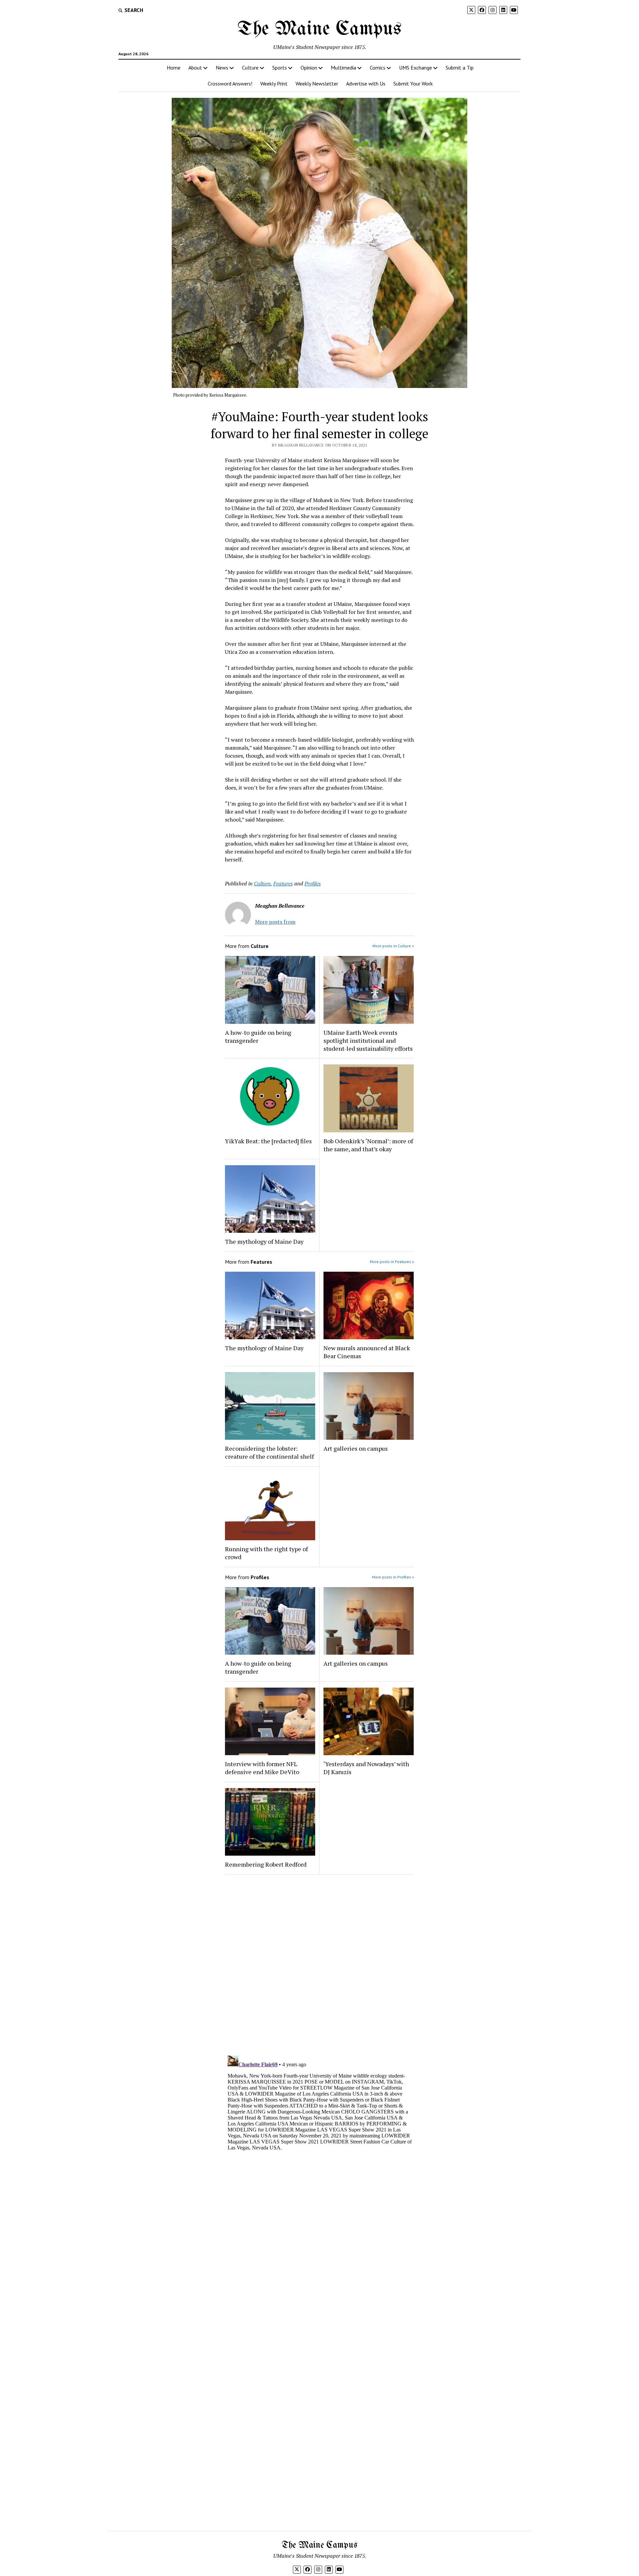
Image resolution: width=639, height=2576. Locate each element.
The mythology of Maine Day (264, 1241)
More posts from (275, 922)
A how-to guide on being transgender (258, 1036)
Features (283, 883)
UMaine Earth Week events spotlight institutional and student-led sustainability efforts (368, 1040)
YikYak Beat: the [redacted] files (268, 1141)
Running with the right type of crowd (266, 1553)
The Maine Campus (319, 29)
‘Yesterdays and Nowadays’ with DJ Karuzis (366, 1768)
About (195, 68)
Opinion (309, 68)
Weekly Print (274, 84)
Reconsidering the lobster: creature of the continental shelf (269, 1452)
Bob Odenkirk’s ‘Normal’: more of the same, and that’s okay (368, 1145)
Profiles (313, 883)
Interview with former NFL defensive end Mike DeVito (262, 1768)
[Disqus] (320, 1964)
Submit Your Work (413, 84)
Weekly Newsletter (317, 84)
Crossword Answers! (230, 84)
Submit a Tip (460, 68)
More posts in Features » (392, 1262)
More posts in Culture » (393, 946)
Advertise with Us (366, 84)
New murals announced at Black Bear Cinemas (367, 1352)
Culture (250, 68)
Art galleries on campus (356, 1448)
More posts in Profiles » (393, 1577)
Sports (280, 68)
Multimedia (343, 68)
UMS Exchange (416, 68)
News (222, 68)
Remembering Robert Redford (266, 1864)
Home (174, 68)
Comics (378, 68)
